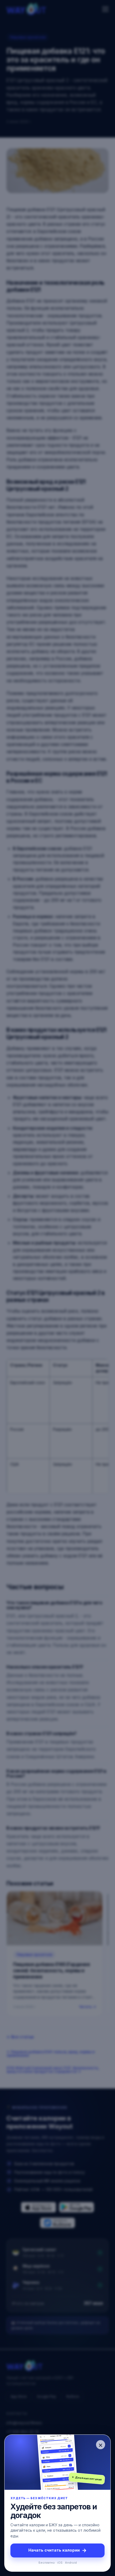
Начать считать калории (57, 2550)
